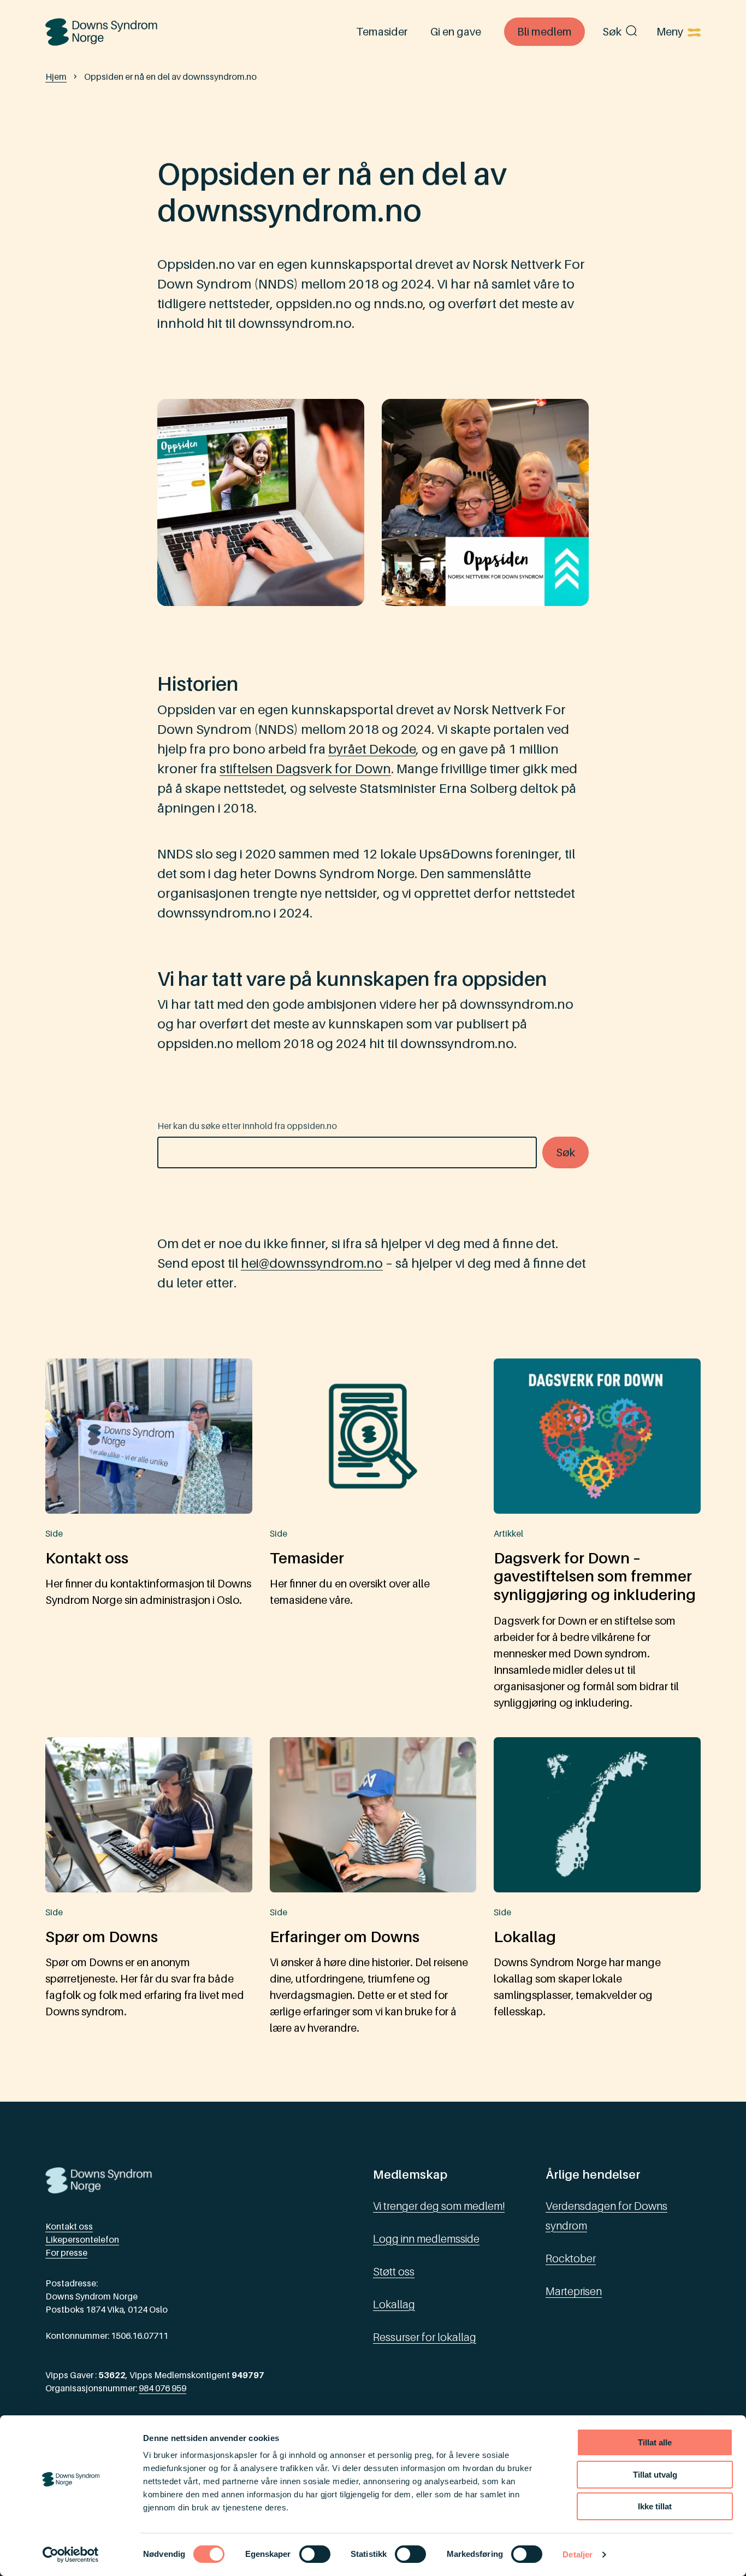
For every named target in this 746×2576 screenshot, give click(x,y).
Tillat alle (655, 2442)
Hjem (56, 77)
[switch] (315, 2554)
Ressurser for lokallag (425, 2337)
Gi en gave (456, 32)
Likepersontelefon (82, 2239)
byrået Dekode (372, 749)
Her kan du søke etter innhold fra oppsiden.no (247, 1126)
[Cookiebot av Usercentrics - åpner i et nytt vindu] (71, 2555)
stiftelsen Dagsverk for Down (305, 769)
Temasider (382, 32)
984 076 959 (162, 2388)
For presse (66, 2252)
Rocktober (571, 2259)
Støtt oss (394, 2272)
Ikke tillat (655, 2506)
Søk (612, 32)
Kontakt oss (69, 2226)
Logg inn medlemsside (426, 2239)
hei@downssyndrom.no (312, 1263)
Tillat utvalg (655, 2475)
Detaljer (578, 2554)
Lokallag (394, 2304)
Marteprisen (574, 2291)
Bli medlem (544, 32)
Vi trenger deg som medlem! (439, 2206)
